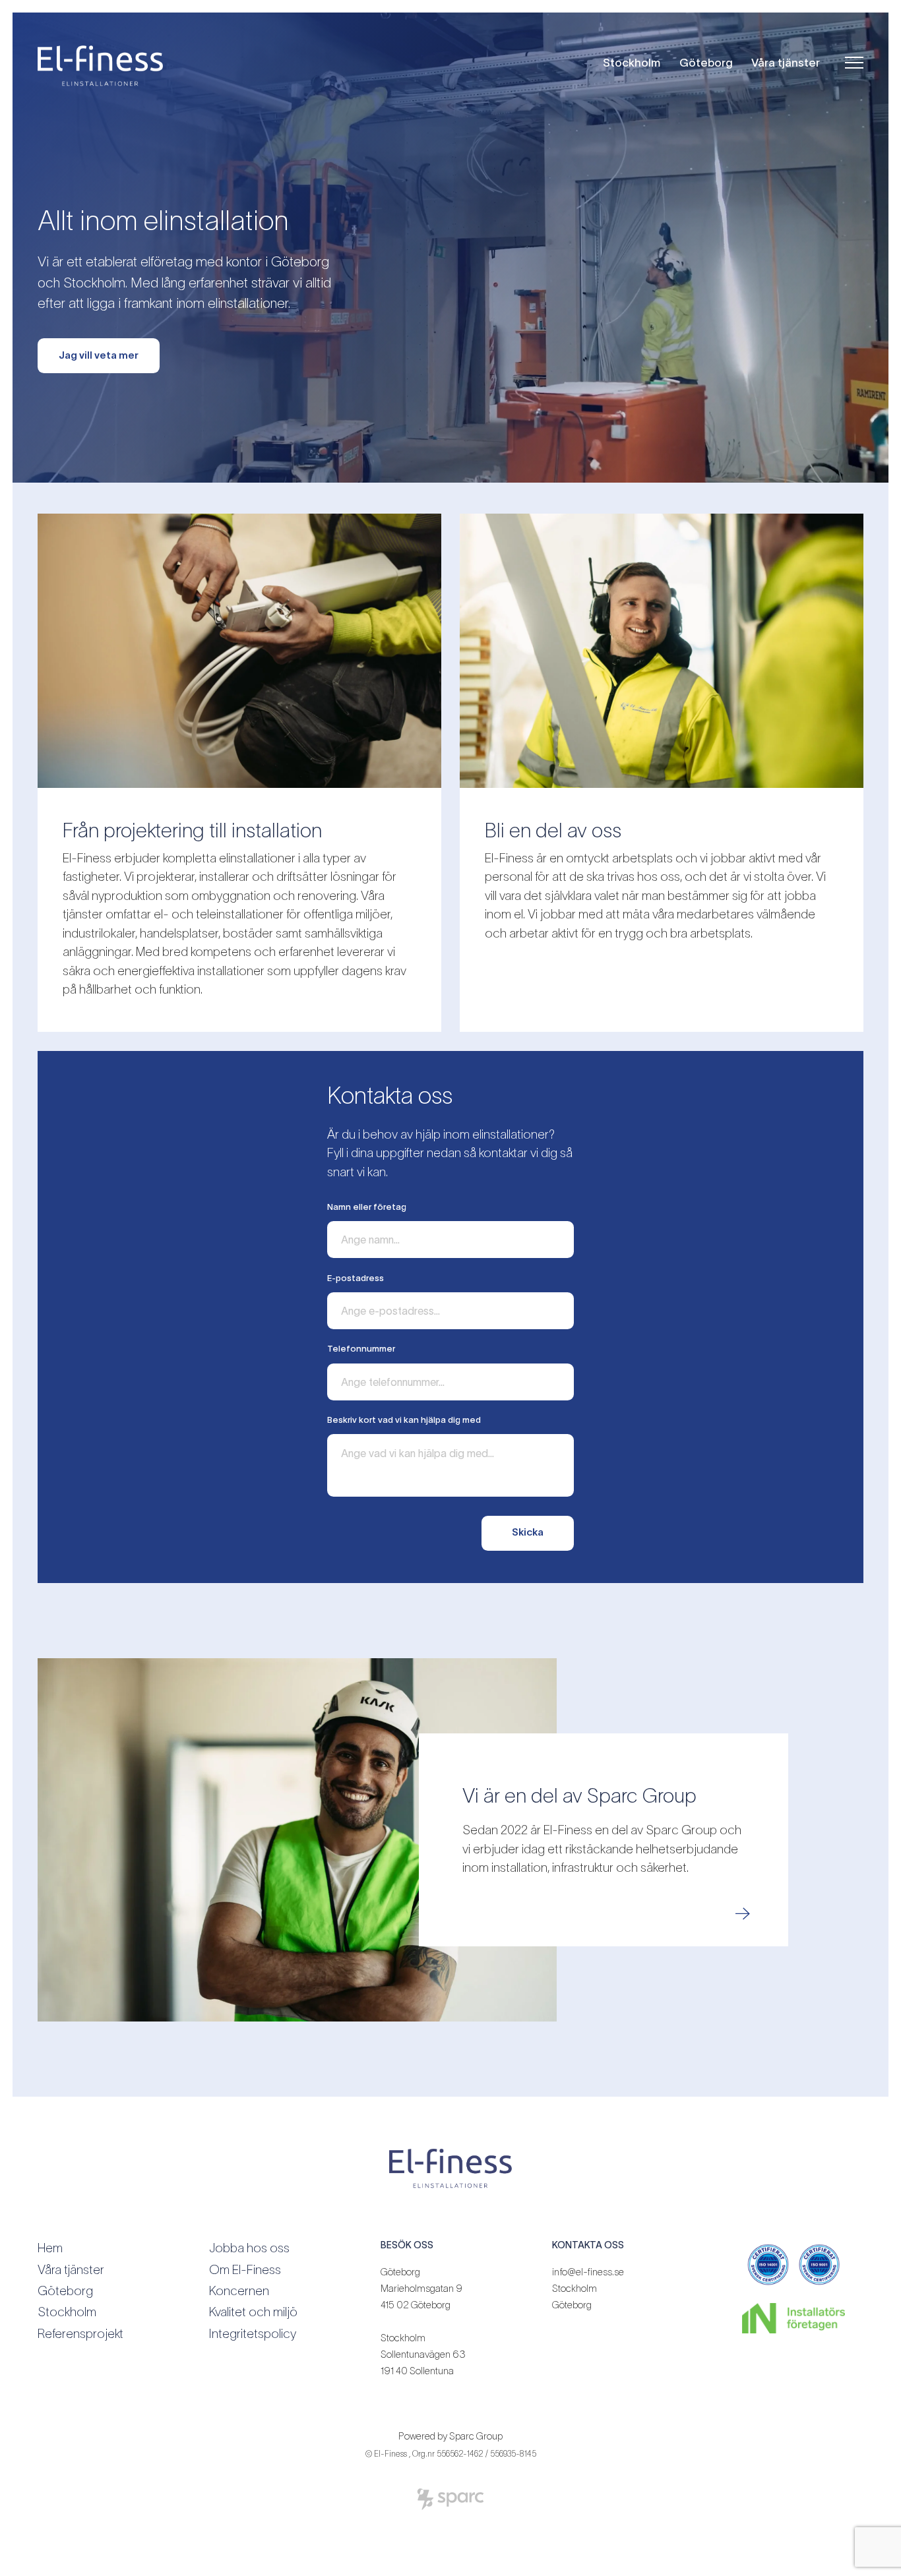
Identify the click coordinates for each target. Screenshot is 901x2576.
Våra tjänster (786, 62)
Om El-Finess (245, 2270)
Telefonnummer (361, 1349)
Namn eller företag (367, 1207)
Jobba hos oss (249, 2248)
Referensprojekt (80, 2334)
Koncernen (239, 2291)
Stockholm (632, 62)
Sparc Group (476, 2436)
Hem (50, 2248)
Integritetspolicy (253, 2334)
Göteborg (706, 62)
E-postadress (356, 1278)
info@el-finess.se (588, 2272)
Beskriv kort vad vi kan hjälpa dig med (404, 1420)
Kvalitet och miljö (253, 2312)
